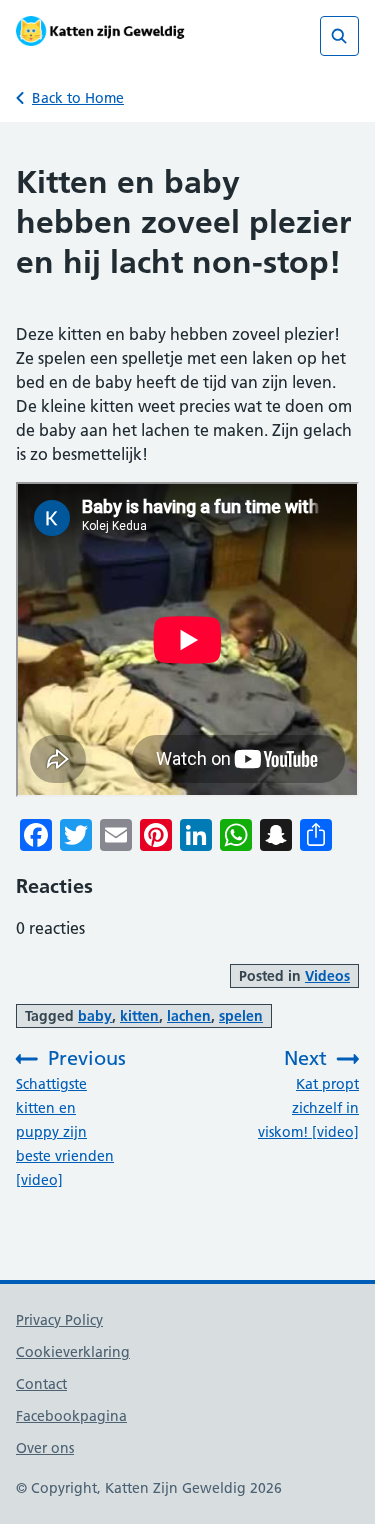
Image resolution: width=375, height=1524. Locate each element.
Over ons (45, 1448)
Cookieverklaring (73, 1352)
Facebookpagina (71, 1416)
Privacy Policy (59, 1320)
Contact (41, 1384)
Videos (327, 976)
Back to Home (78, 98)
